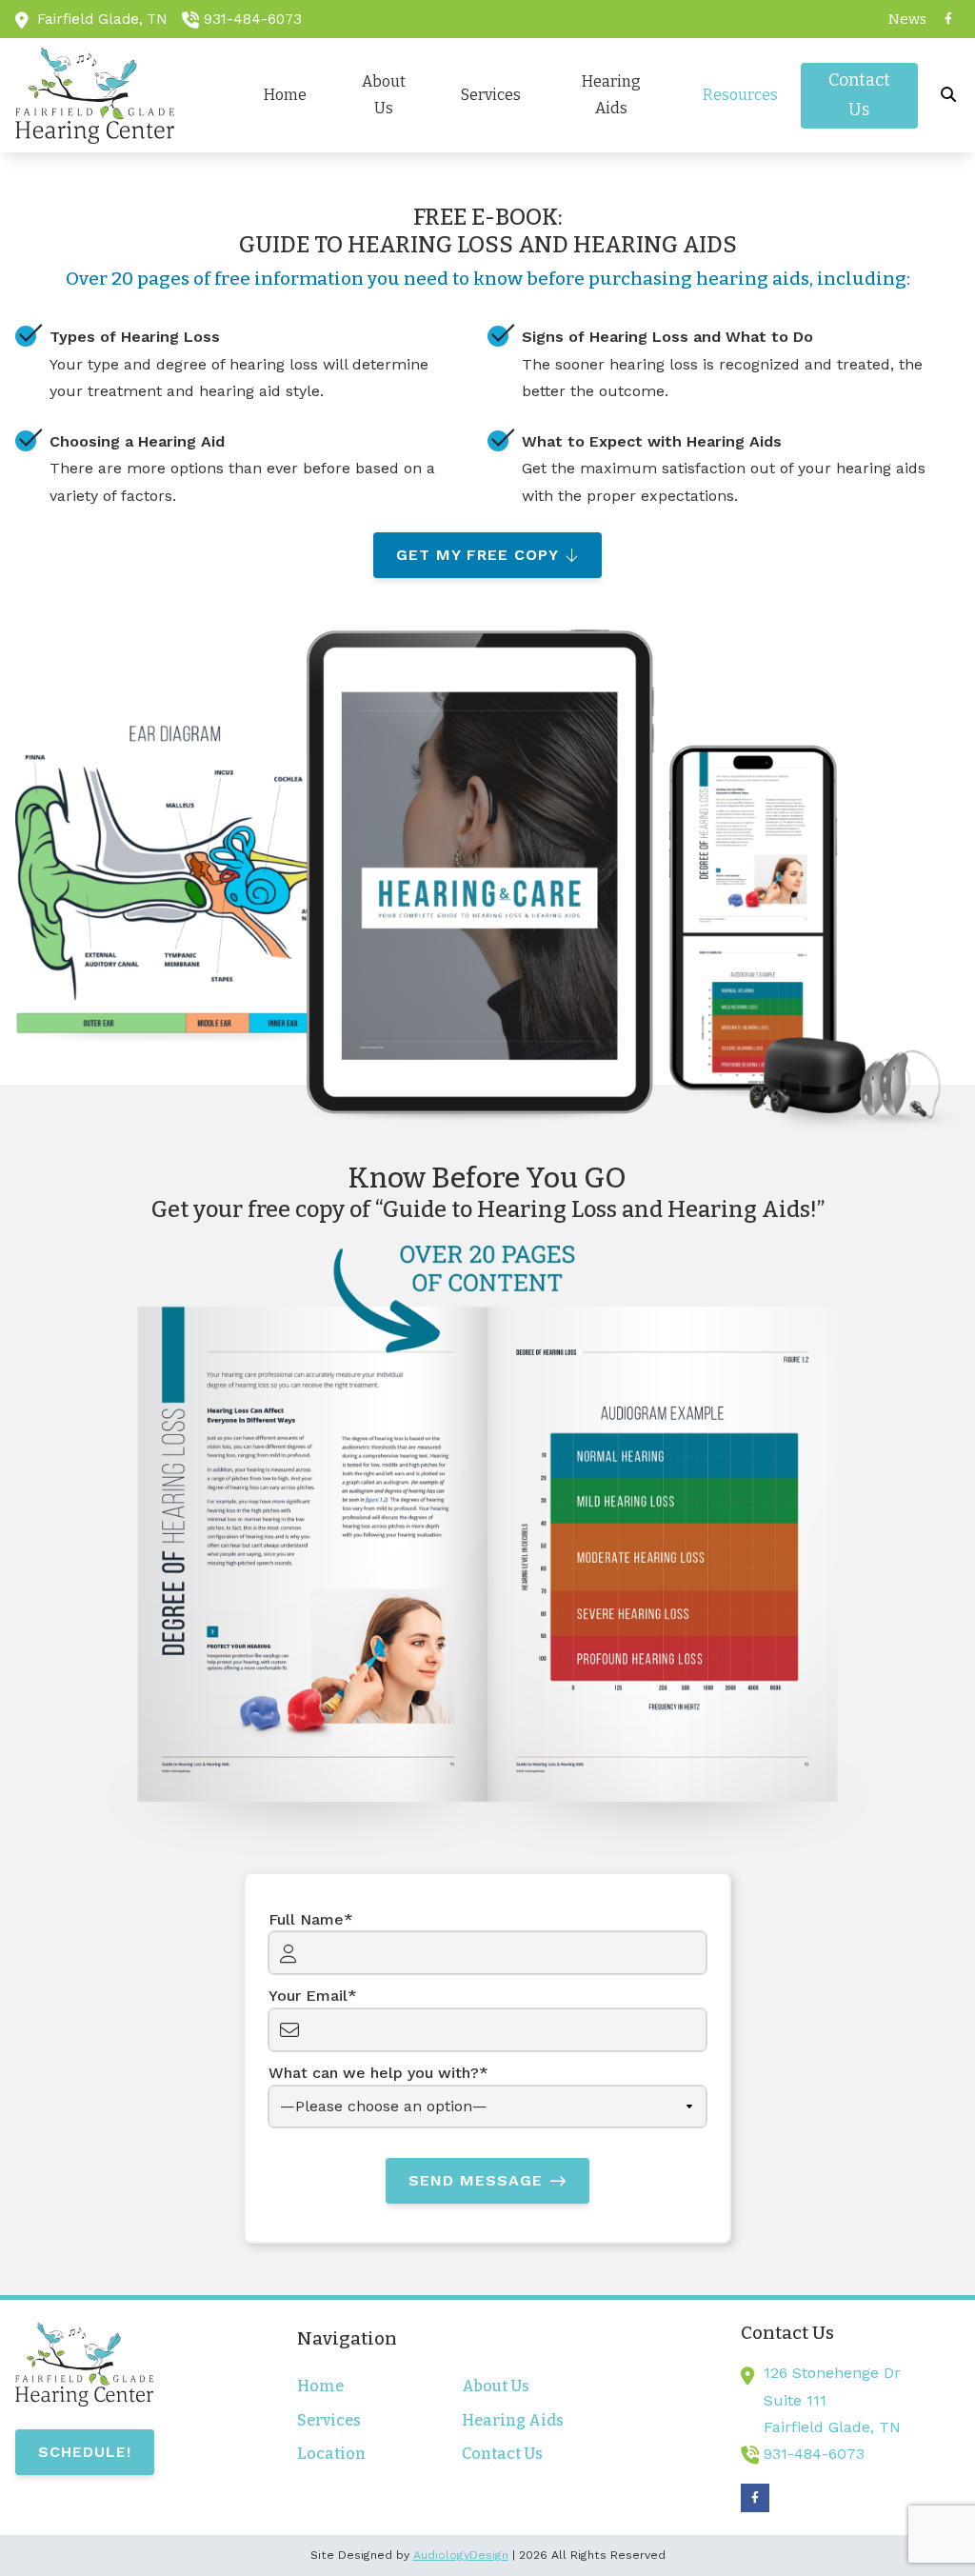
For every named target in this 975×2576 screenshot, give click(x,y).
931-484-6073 (253, 19)
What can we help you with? (374, 2073)
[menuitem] (903, 19)
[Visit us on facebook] (948, 19)
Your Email (308, 1996)
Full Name (306, 1919)
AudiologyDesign (461, 2555)
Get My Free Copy (478, 555)
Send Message (476, 2180)
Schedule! (85, 2452)
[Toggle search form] (949, 95)
